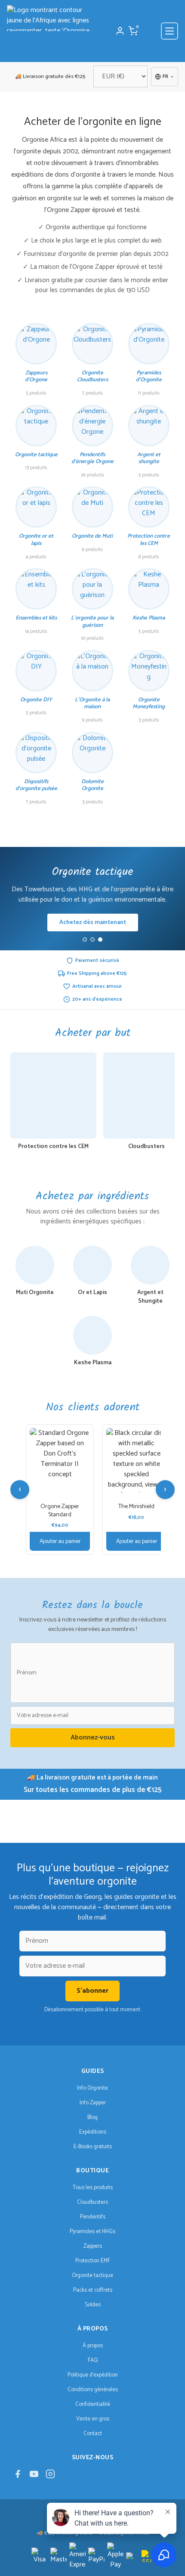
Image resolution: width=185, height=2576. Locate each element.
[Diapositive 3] (100, 940)
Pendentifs (93, 2217)
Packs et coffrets (93, 2290)
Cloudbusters (92, 2202)
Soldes (93, 2305)
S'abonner (92, 1991)
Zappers (93, 2246)
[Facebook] (18, 2476)
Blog (92, 2117)
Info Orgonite (92, 2088)
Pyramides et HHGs (92, 2232)
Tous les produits (93, 2188)
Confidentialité (93, 2404)
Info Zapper (93, 2103)
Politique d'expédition (93, 2375)
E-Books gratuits (93, 2147)
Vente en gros (93, 2419)
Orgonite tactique (92, 2276)
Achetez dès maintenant (93, 922)
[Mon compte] (120, 31)
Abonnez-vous (93, 1738)
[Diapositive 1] (85, 940)
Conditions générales (93, 2390)
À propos (93, 2346)
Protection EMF (93, 2261)
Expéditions (93, 2132)
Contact (93, 2434)
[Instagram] (50, 2476)
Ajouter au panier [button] (60, 1541)
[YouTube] (34, 2476)
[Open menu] (170, 31)
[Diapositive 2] (92, 940)
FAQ (93, 2360)
